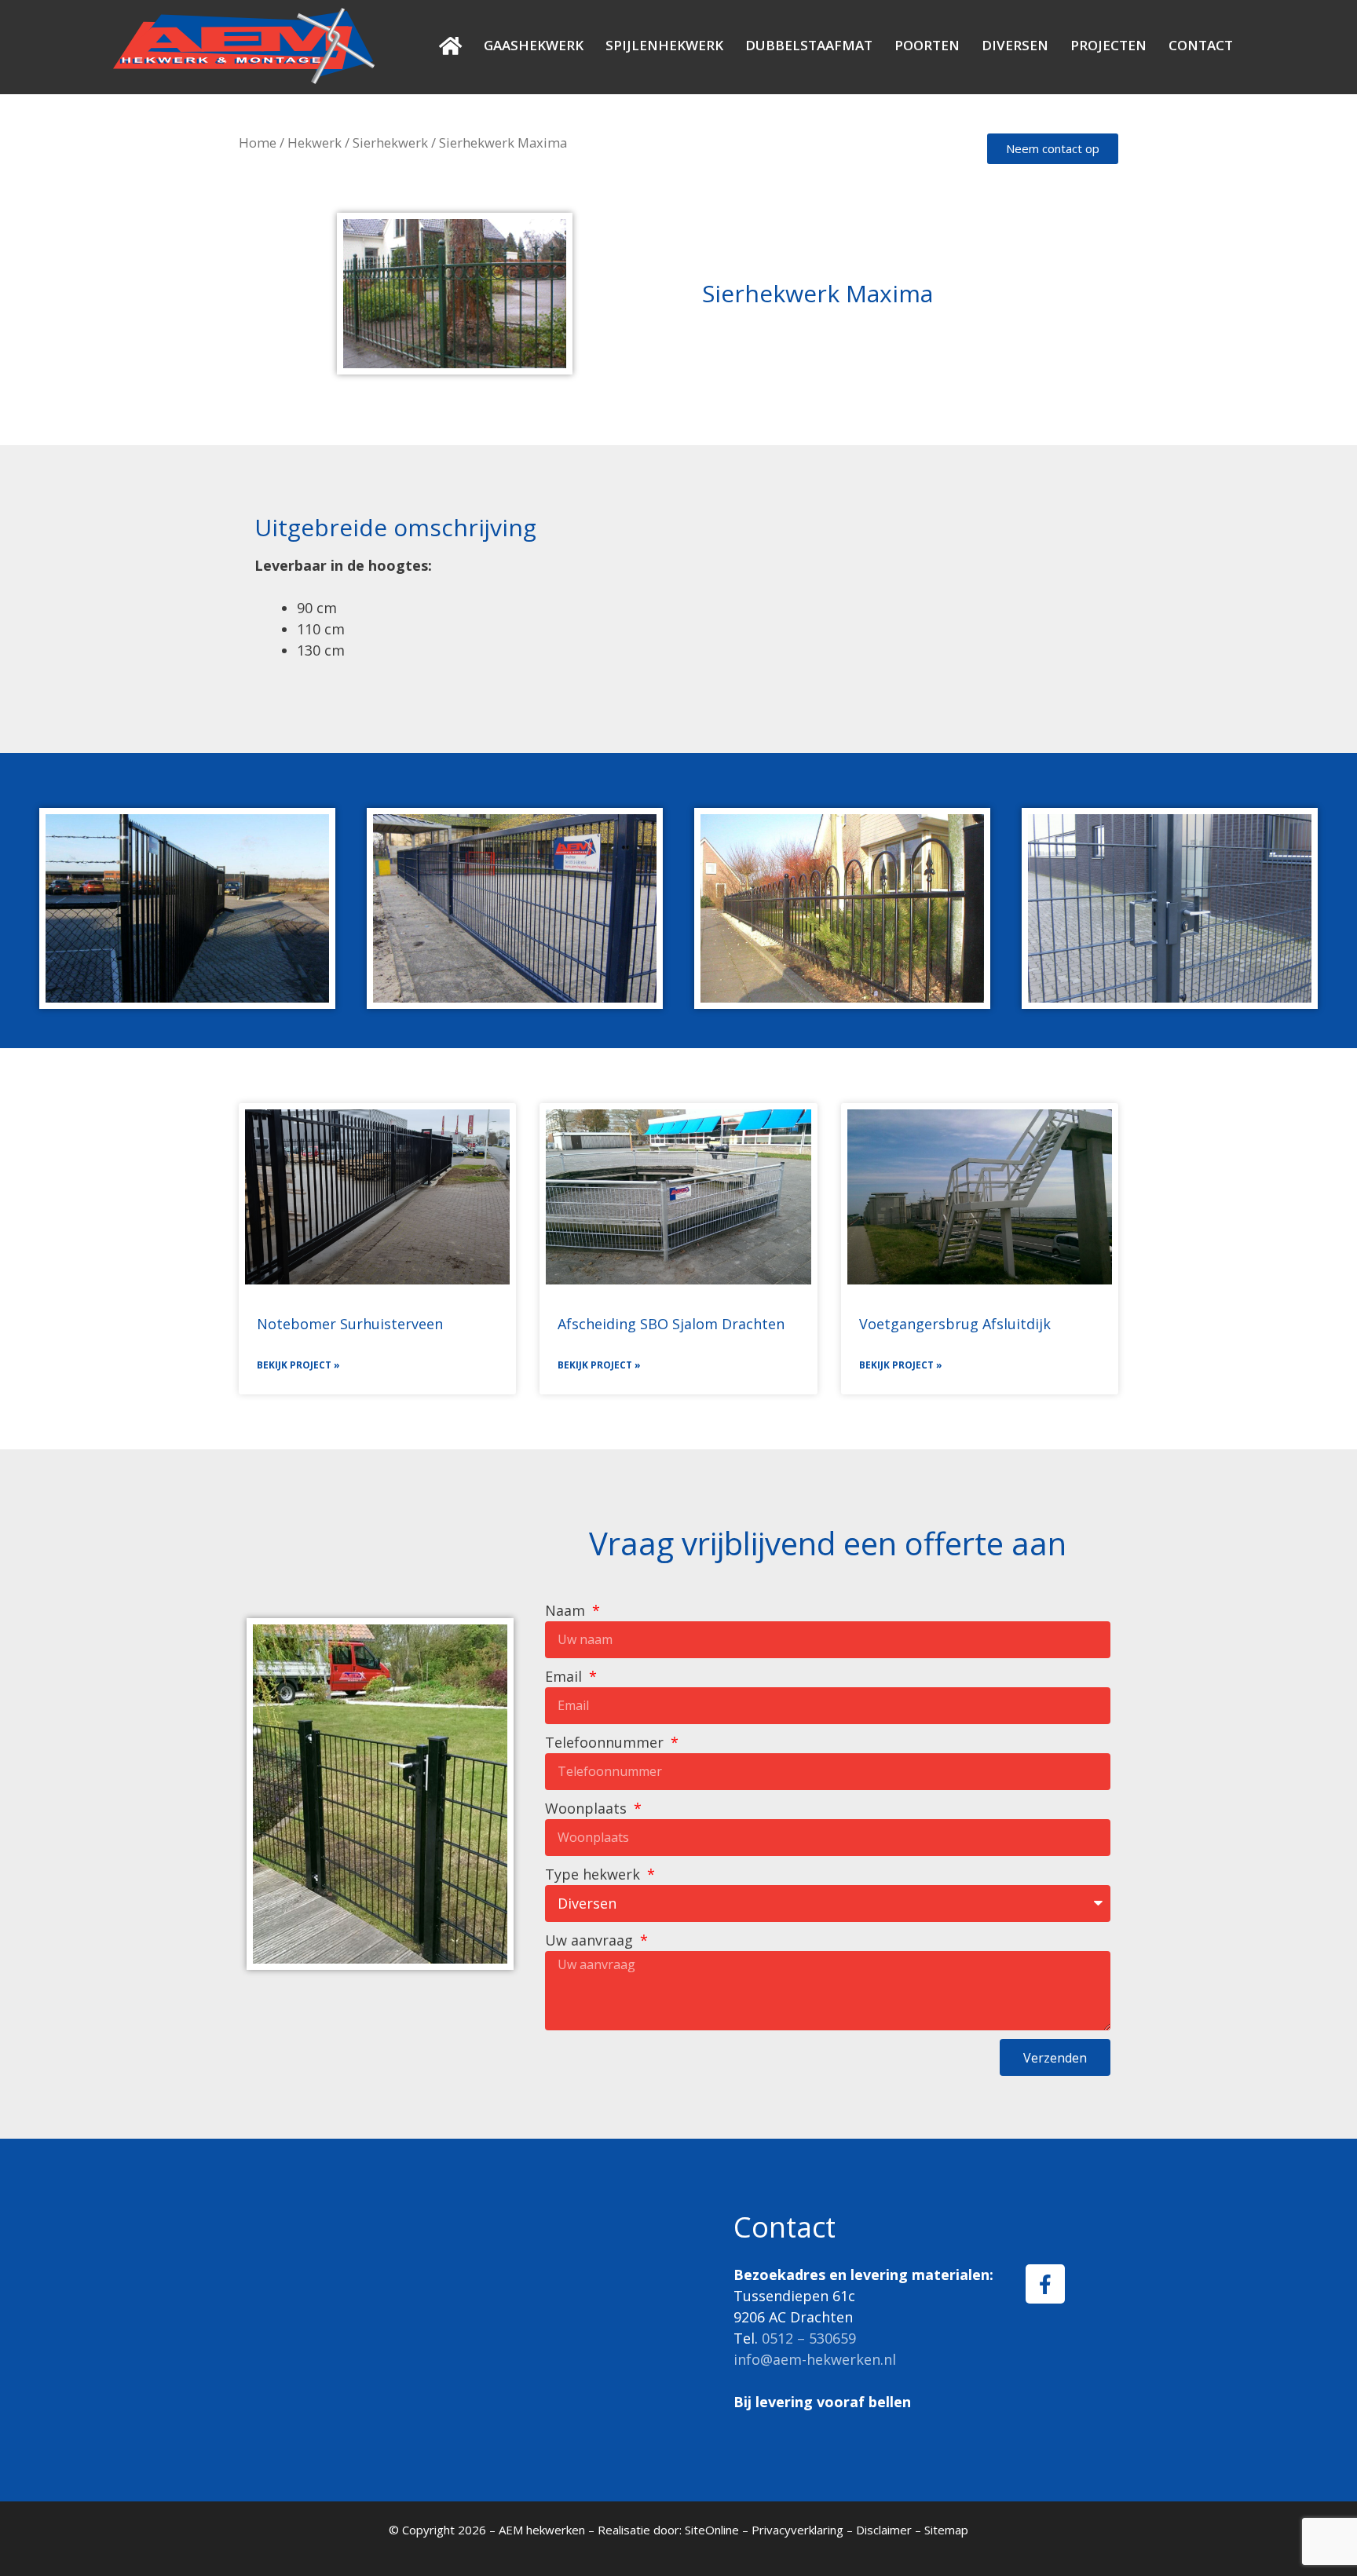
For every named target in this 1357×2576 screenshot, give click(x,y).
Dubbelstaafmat (809, 45)
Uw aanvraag (591, 1940)
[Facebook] (1045, 2284)
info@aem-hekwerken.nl (815, 2359)
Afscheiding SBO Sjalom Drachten (671, 1324)
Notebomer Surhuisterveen (350, 1324)
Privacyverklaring (797, 2530)
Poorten (927, 45)
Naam (567, 1610)
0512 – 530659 (809, 2338)
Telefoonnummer (606, 1742)
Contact (1201, 45)
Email (565, 1676)
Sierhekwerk (390, 143)
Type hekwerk (594, 1874)
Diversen (1015, 45)
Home (258, 143)
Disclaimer (884, 2530)
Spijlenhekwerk (664, 45)
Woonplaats (588, 1808)
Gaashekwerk (534, 45)
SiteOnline (712, 2530)
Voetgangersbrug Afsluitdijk (955, 1324)
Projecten (1108, 45)
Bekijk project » (298, 1365)
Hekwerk (315, 143)
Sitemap (946, 2530)
